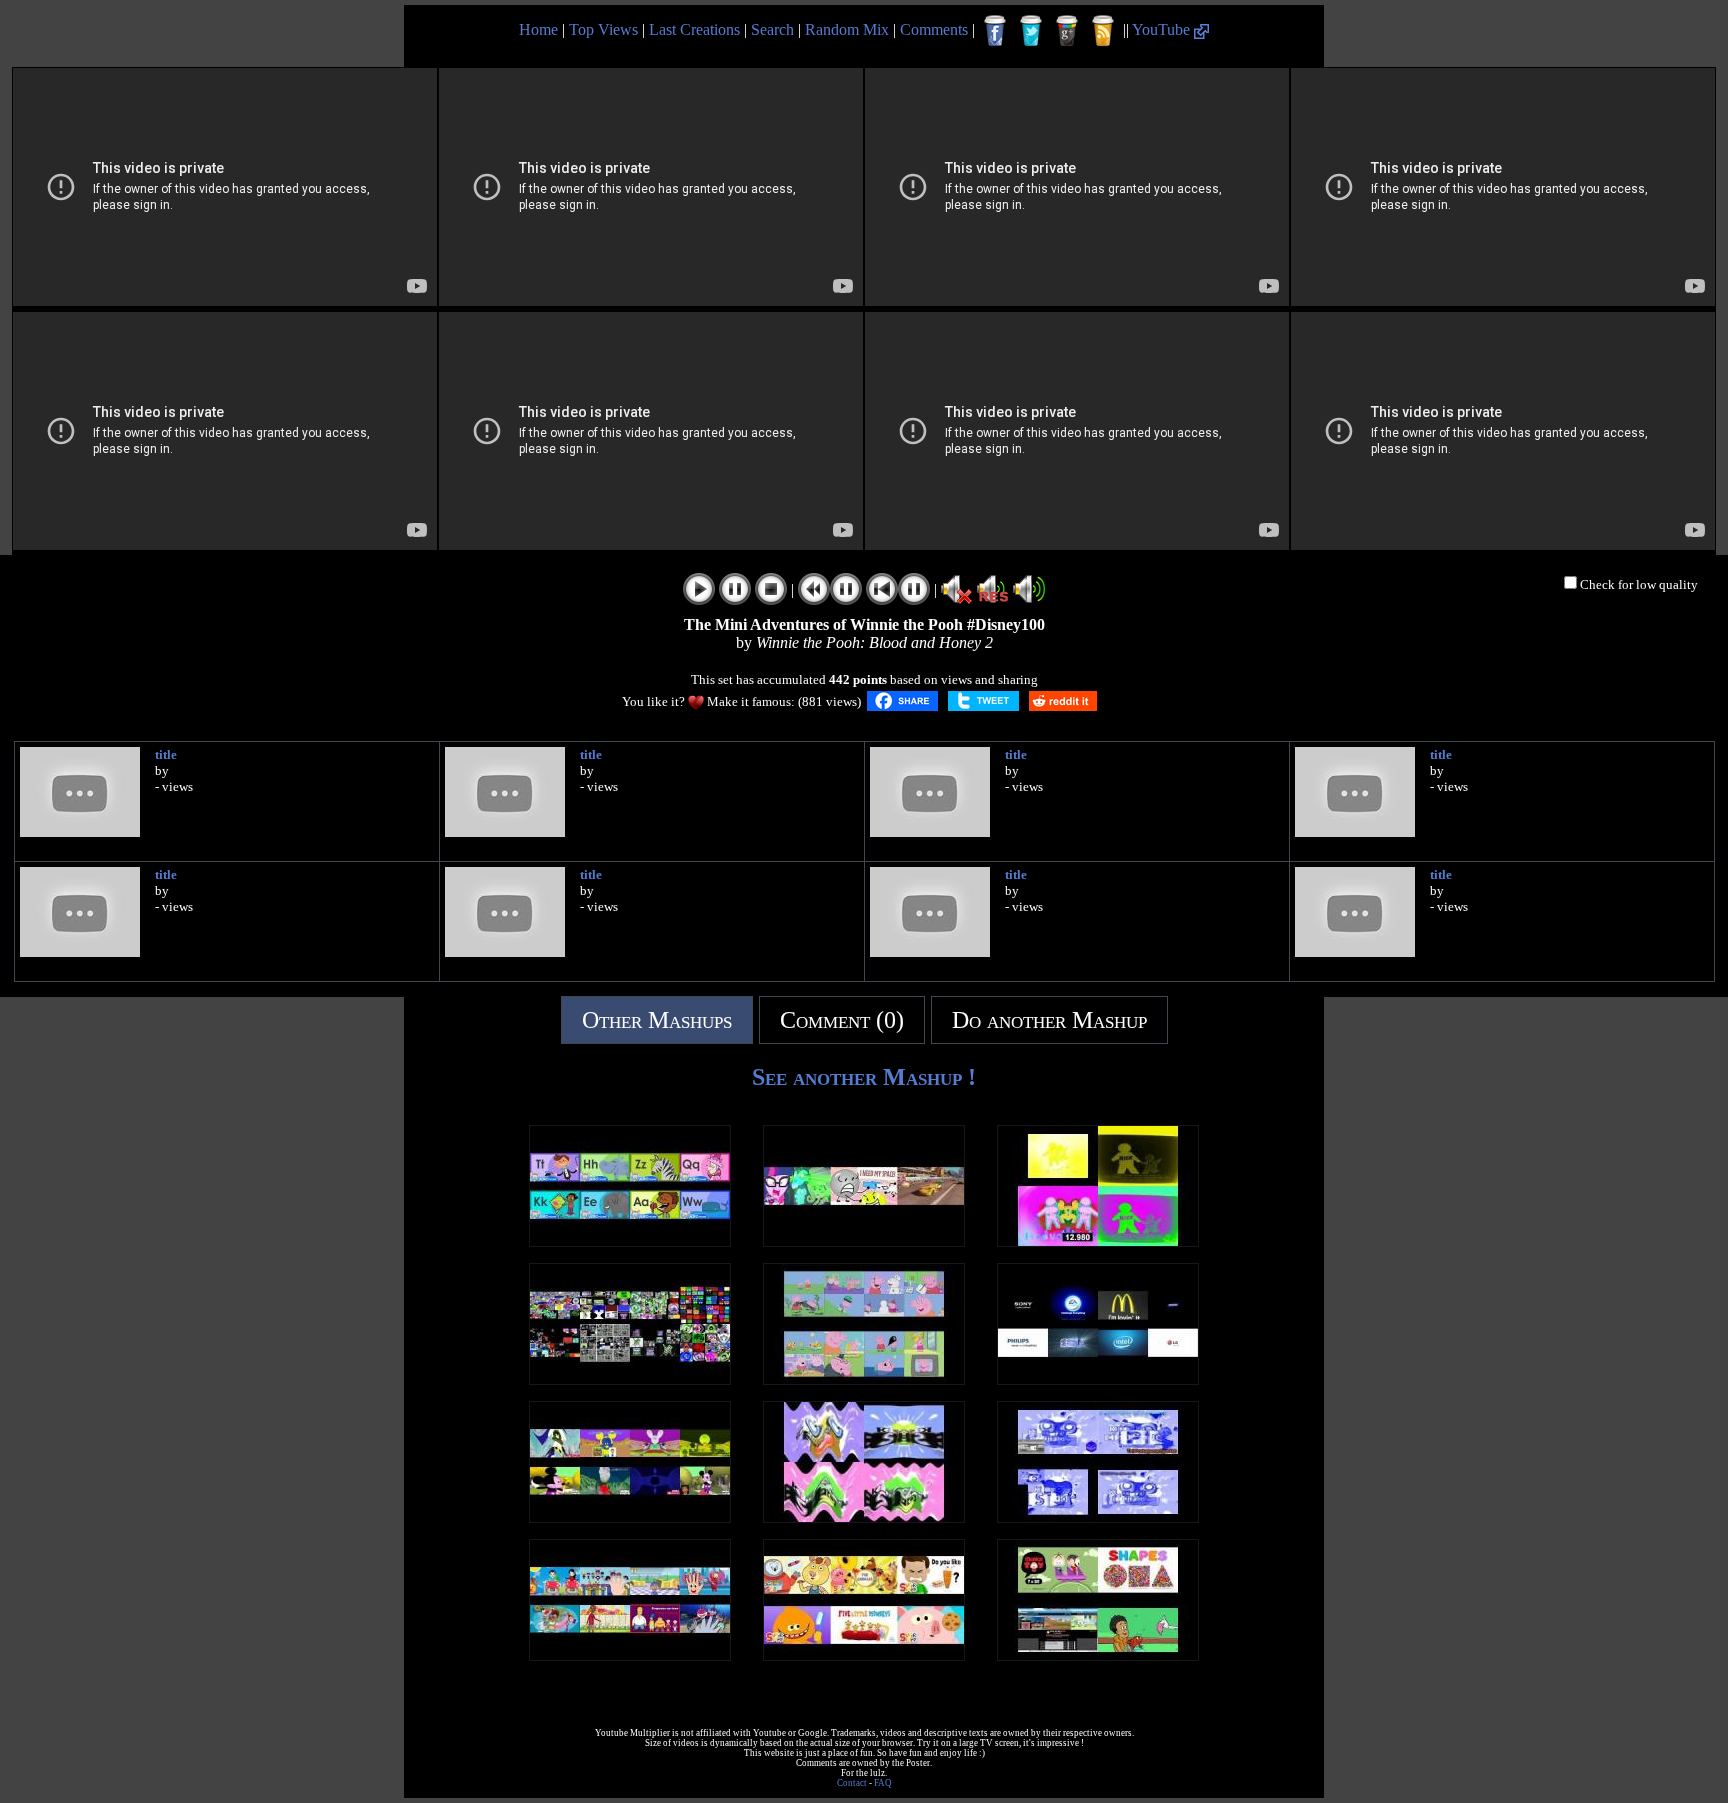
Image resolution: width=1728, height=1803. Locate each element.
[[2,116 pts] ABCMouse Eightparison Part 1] (630, 1241)
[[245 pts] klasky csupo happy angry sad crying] (864, 1517)
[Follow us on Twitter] (1031, 31)
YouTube (1163, 29)
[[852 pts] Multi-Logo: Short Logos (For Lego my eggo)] (1098, 1379)
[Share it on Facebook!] (902, 701)
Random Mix (847, 29)
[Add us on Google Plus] (1067, 31)
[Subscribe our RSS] (1103, 31)
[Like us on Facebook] (995, 31)
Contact (852, 1783)
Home (538, 29)
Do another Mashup (1049, 1020)
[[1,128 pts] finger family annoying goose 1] (630, 1655)
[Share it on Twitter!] (983, 701)
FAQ (883, 1783)
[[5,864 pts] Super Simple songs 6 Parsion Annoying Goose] (864, 1655)
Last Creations (694, 29)
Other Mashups (657, 1020)
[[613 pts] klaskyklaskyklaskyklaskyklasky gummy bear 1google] (630, 1379)
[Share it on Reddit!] (1063, 701)
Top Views (603, 29)
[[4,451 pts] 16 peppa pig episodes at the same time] (864, 1379)
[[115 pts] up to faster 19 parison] (1098, 1655)
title (166, 754)
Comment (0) (842, 1020)
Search (772, 29)
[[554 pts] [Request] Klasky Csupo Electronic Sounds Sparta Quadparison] (1098, 1517)
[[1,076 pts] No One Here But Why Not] (630, 1517)
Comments (934, 29)
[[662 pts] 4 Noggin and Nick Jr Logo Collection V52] (1098, 1241)
